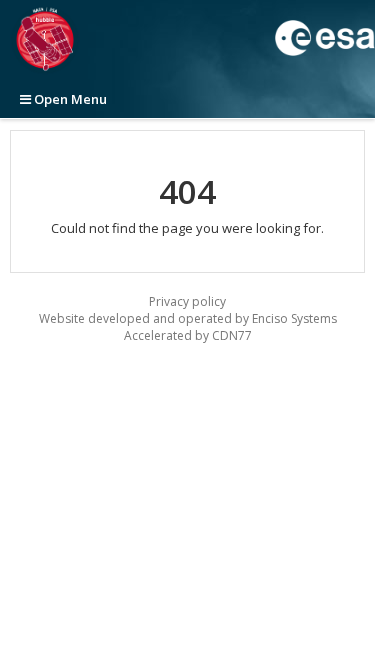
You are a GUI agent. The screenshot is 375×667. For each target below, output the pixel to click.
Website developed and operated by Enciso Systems (188, 318)
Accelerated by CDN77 (188, 335)
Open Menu (69, 99)
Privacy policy (187, 301)
